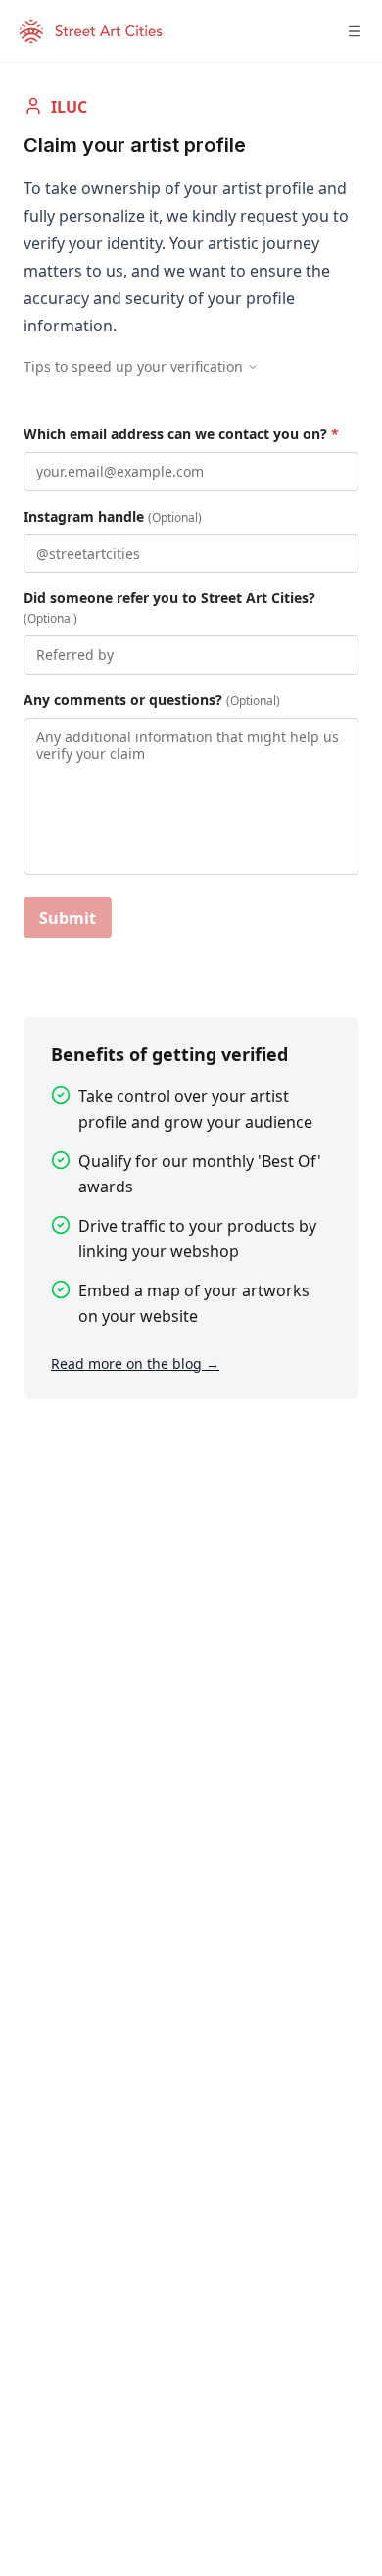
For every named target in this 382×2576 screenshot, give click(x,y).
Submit (68, 918)
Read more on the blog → (135, 1364)
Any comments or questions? (152, 700)
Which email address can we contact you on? (181, 434)
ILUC (69, 107)
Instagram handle (113, 516)
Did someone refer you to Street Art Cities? (169, 607)
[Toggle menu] (355, 31)
